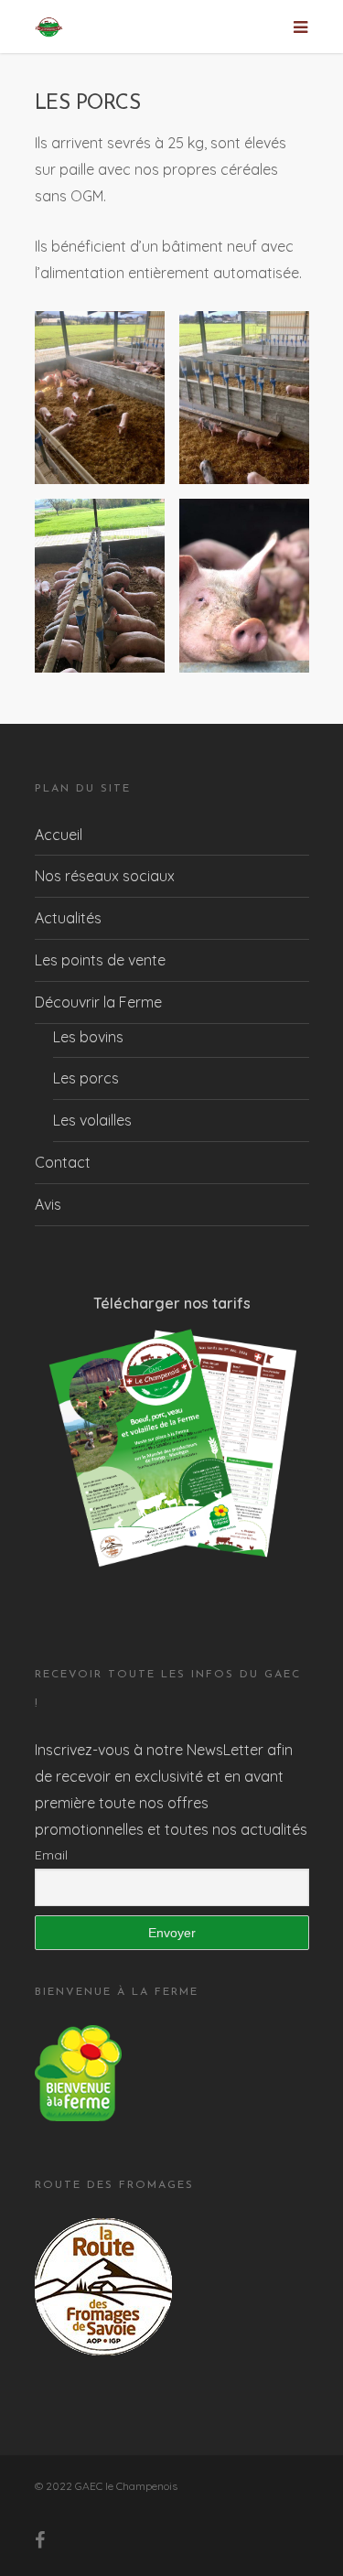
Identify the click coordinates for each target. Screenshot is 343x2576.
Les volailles (92, 1120)
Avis (48, 1204)
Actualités (68, 918)
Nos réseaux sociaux (105, 876)
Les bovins (88, 1037)
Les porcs (86, 1078)
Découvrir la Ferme (98, 1002)
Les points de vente (100, 960)
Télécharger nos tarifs (172, 1303)
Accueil (59, 835)
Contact (63, 1162)
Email (51, 1855)
